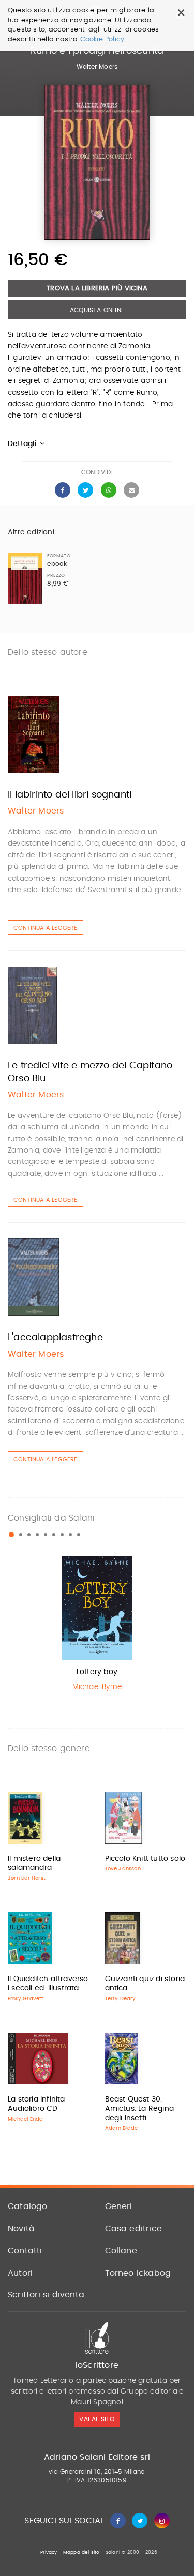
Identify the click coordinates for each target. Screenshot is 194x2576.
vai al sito (97, 2419)
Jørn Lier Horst (27, 1878)
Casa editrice (134, 2229)
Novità (21, 2229)
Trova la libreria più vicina (97, 289)
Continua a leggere (46, 928)
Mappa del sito (81, 2552)
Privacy (49, 2552)
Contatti (25, 2251)
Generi (119, 2206)
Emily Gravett (26, 1999)
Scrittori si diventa (46, 2295)
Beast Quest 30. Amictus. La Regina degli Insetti (140, 2109)
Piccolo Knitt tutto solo (145, 1859)
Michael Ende (25, 2119)
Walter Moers (97, 67)
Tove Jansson (123, 1869)
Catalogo (28, 2206)
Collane (121, 2251)
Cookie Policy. (103, 40)
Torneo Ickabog (138, 2273)
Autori (20, 2273)
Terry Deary (121, 1999)
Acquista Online (97, 310)
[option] (97, 1626)
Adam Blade (122, 2128)
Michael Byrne (97, 1687)
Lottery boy (97, 1672)
